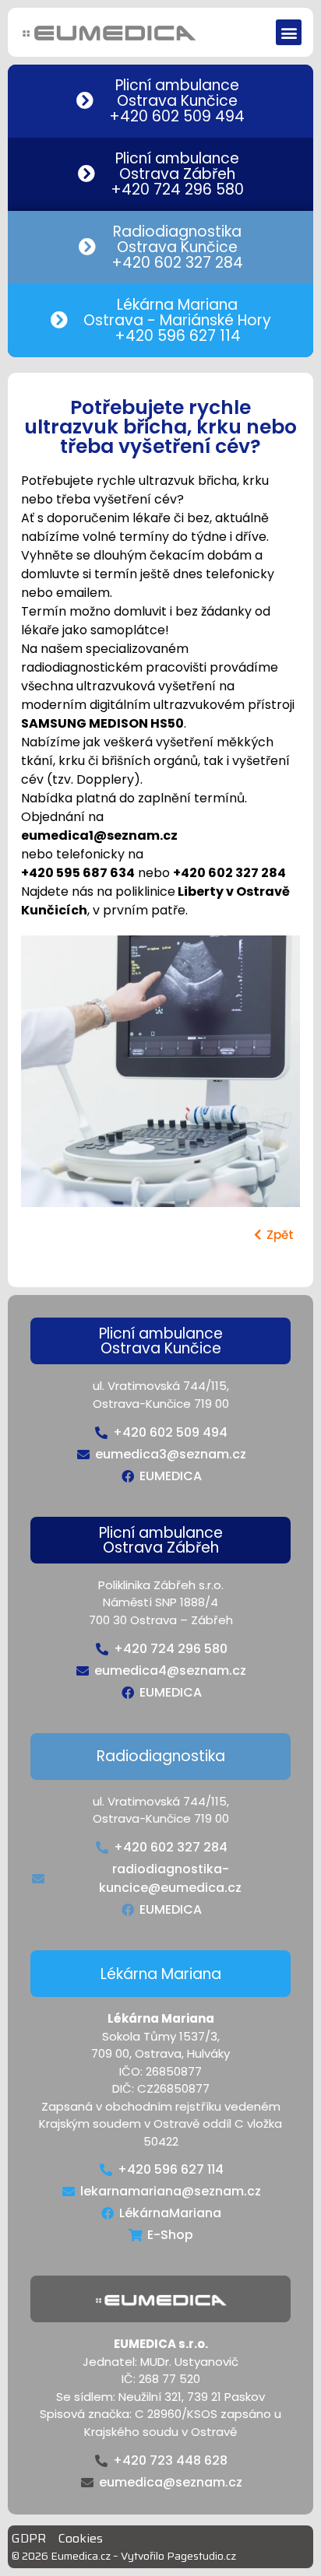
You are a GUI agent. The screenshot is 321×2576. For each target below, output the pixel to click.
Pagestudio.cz (201, 2556)
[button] (289, 32)
